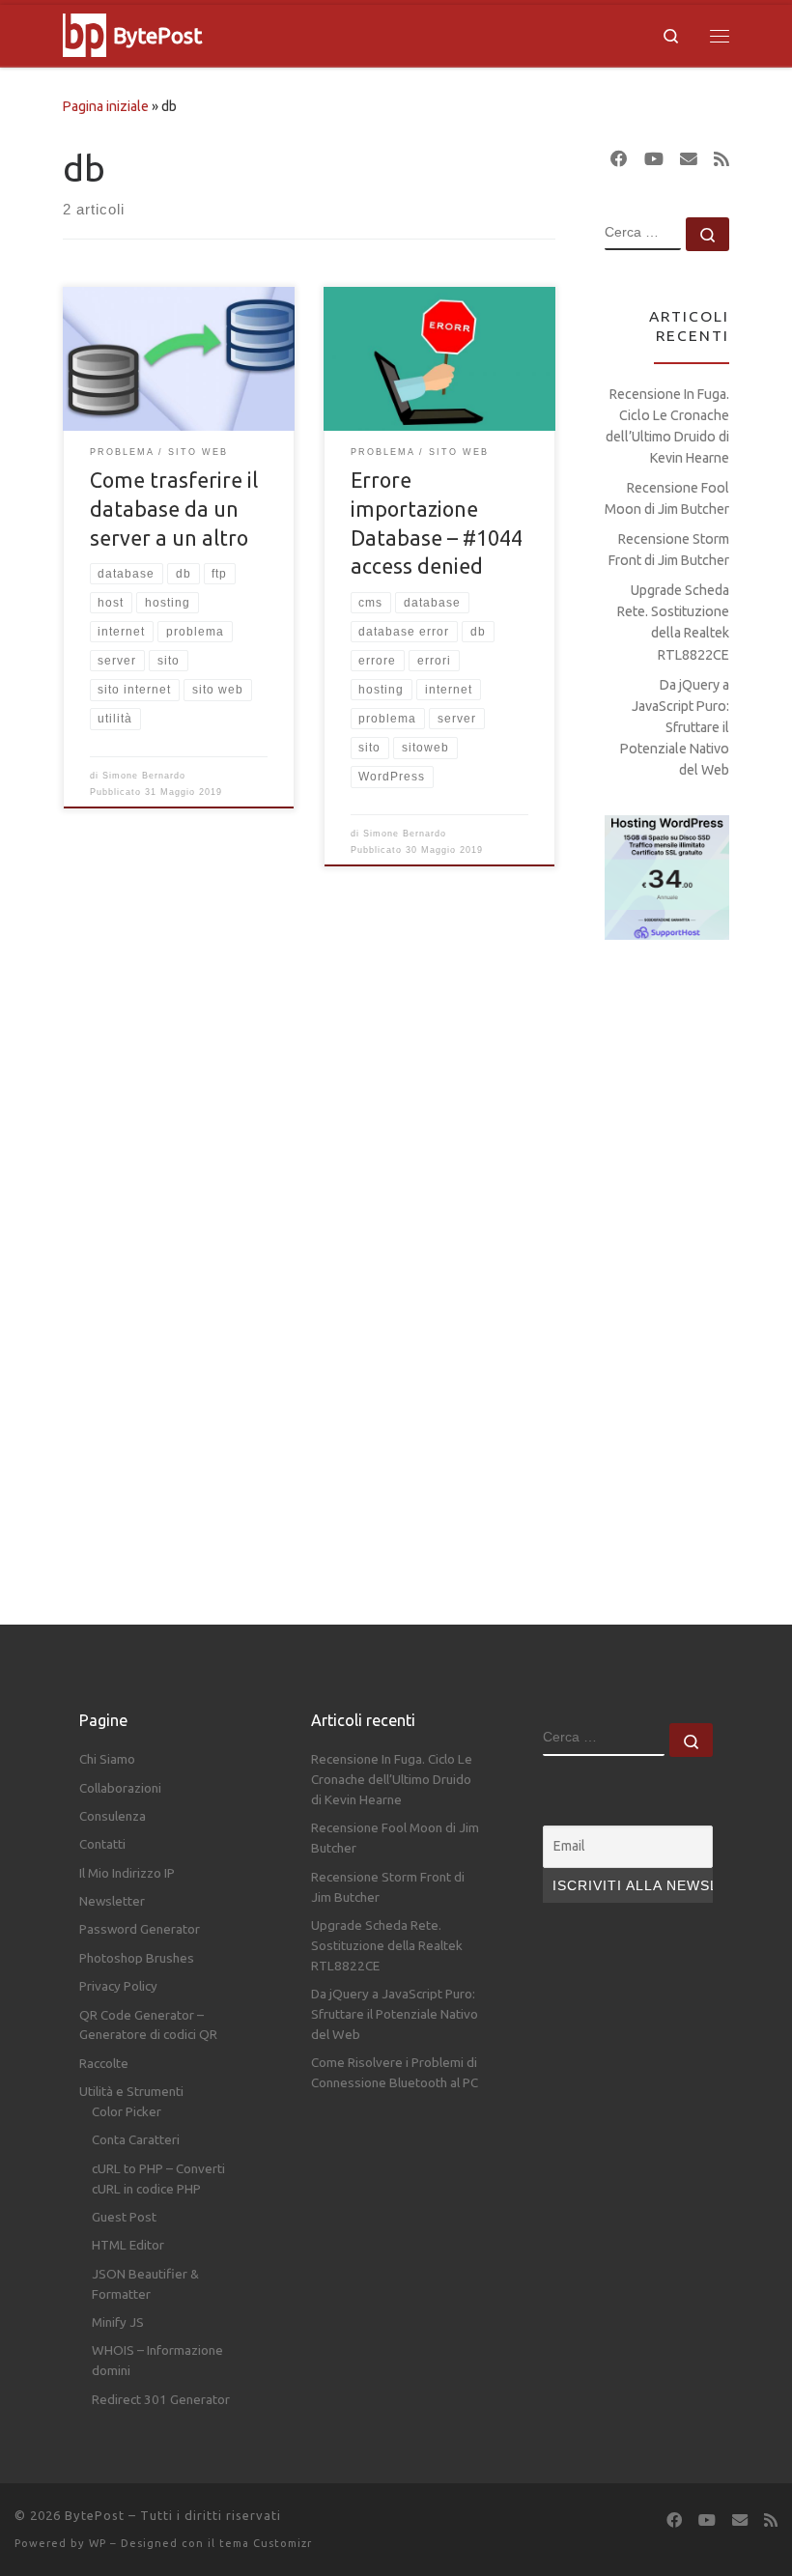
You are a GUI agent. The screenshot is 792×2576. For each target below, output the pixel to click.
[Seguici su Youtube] (654, 159)
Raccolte (104, 2063)
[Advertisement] (667, 1264)
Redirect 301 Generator (161, 2399)
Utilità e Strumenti (131, 2091)
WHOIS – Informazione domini (157, 2360)
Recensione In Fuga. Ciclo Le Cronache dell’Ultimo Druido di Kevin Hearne (667, 426)
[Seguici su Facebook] (619, 159)
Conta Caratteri (136, 2139)
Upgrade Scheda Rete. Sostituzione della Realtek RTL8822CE (673, 622)
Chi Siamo (107, 1759)
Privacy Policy (118, 1986)
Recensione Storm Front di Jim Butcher (669, 550)
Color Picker (127, 2111)
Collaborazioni (120, 1788)
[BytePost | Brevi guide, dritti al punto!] (85, 32)
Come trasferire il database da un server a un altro (174, 509)
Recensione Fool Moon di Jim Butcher (667, 498)
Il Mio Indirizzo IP (127, 1873)
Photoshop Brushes (137, 1958)
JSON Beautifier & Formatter (145, 2284)
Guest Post (124, 2217)
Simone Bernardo (144, 776)
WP (98, 2543)
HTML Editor (128, 2245)
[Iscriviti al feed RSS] (721, 159)
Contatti (102, 1844)
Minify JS (118, 2322)
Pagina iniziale (106, 106)
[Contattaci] (689, 159)
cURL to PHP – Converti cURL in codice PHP (158, 2179)
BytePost (95, 2515)
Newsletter (112, 1901)
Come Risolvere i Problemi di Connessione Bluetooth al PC (395, 2072)
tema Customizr (266, 2543)
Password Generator (140, 1929)
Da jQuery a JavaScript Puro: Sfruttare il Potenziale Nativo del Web (675, 727)
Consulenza (113, 1816)
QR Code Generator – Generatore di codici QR (148, 2025)
